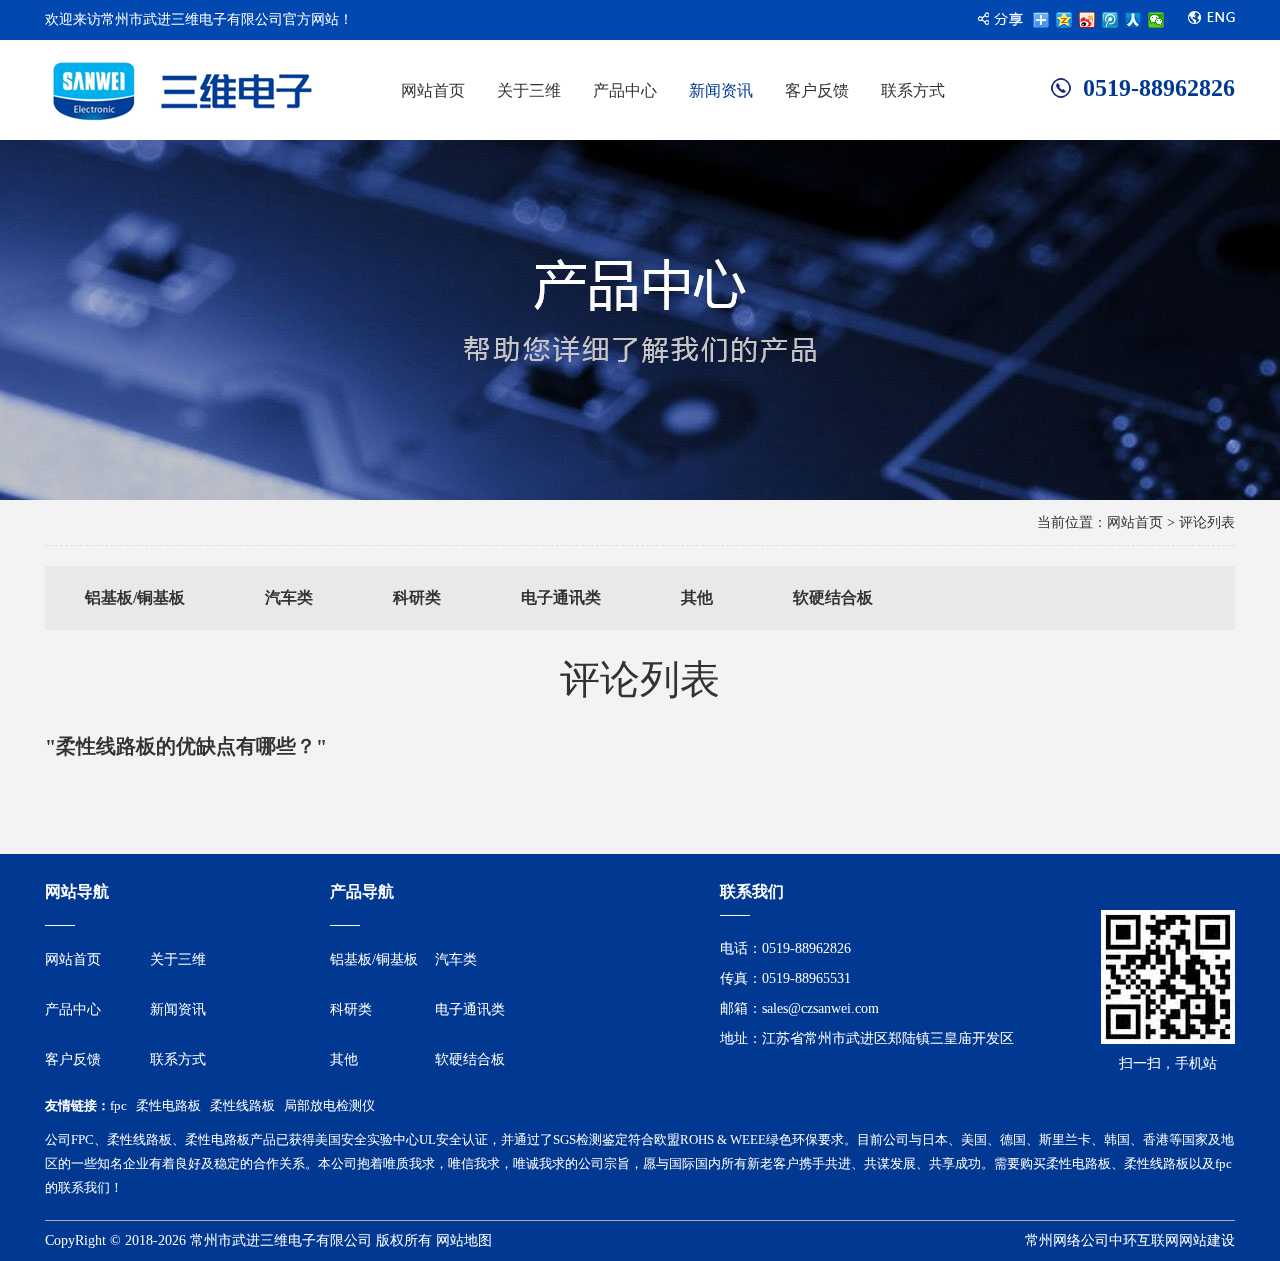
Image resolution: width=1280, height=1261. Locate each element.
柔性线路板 (242, 1105)
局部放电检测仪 (329, 1105)
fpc (118, 1105)
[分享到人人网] (1133, 20)
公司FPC (69, 1139)
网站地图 (464, 1240)
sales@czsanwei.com (820, 1008)
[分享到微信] (1156, 20)
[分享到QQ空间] (1064, 20)
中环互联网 (1144, 1240)
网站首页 (1135, 522)
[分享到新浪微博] (1087, 20)
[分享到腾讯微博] (1110, 20)
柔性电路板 (168, 1105)
